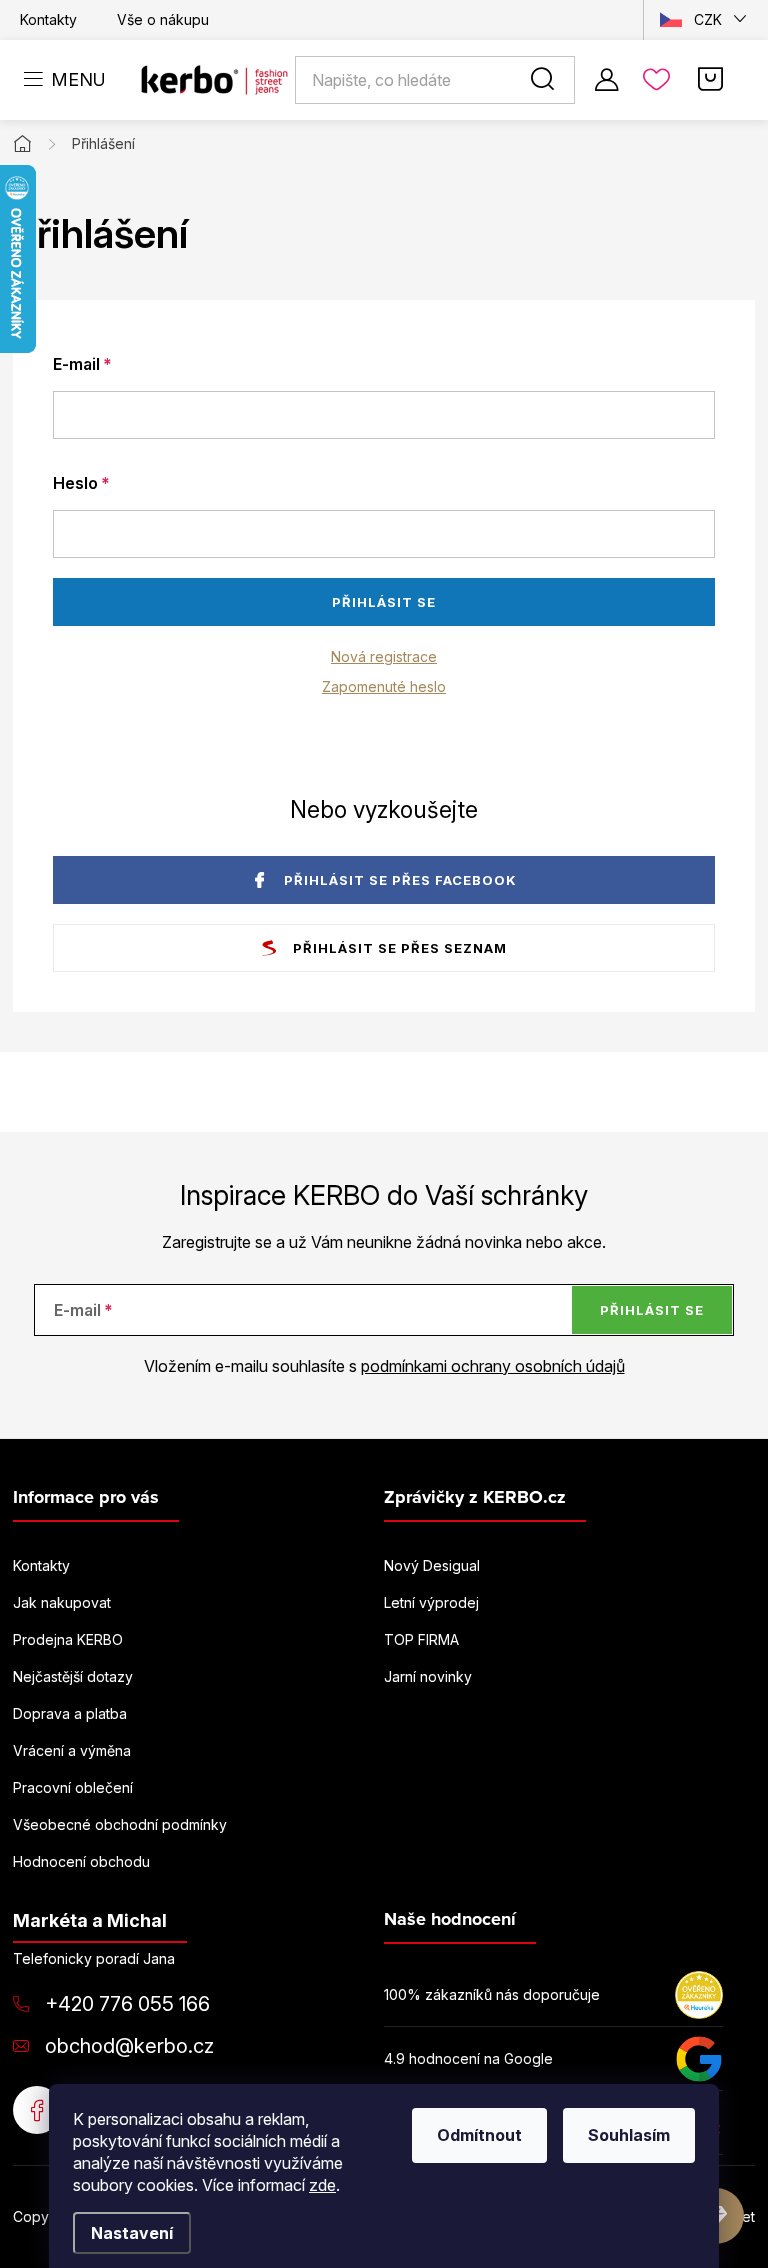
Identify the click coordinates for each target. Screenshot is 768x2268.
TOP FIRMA (421, 1639)
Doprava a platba (70, 1713)
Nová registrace (384, 656)
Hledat (546, 80)
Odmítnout (479, 2135)
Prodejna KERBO (68, 1639)
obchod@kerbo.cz (129, 2046)
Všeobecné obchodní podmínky (120, 1824)
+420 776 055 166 (127, 2004)
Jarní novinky (428, 1676)
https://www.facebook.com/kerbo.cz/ (37, 2110)
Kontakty (48, 19)
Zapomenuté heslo (384, 686)
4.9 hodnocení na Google (468, 2058)
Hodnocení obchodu (81, 1861)
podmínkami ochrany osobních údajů (493, 1366)
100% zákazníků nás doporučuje (492, 1994)
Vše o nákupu (163, 19)
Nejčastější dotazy (73, 1676)
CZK (708, 19)
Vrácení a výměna (72, 1750)
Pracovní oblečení (73, 1787)
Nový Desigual (432, 1565)
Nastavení (132, 2233)
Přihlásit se (384, 602)
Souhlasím (629, 2135)
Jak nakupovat (62, 1602)
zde (322, 2185)
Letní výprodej (431, 1602)
